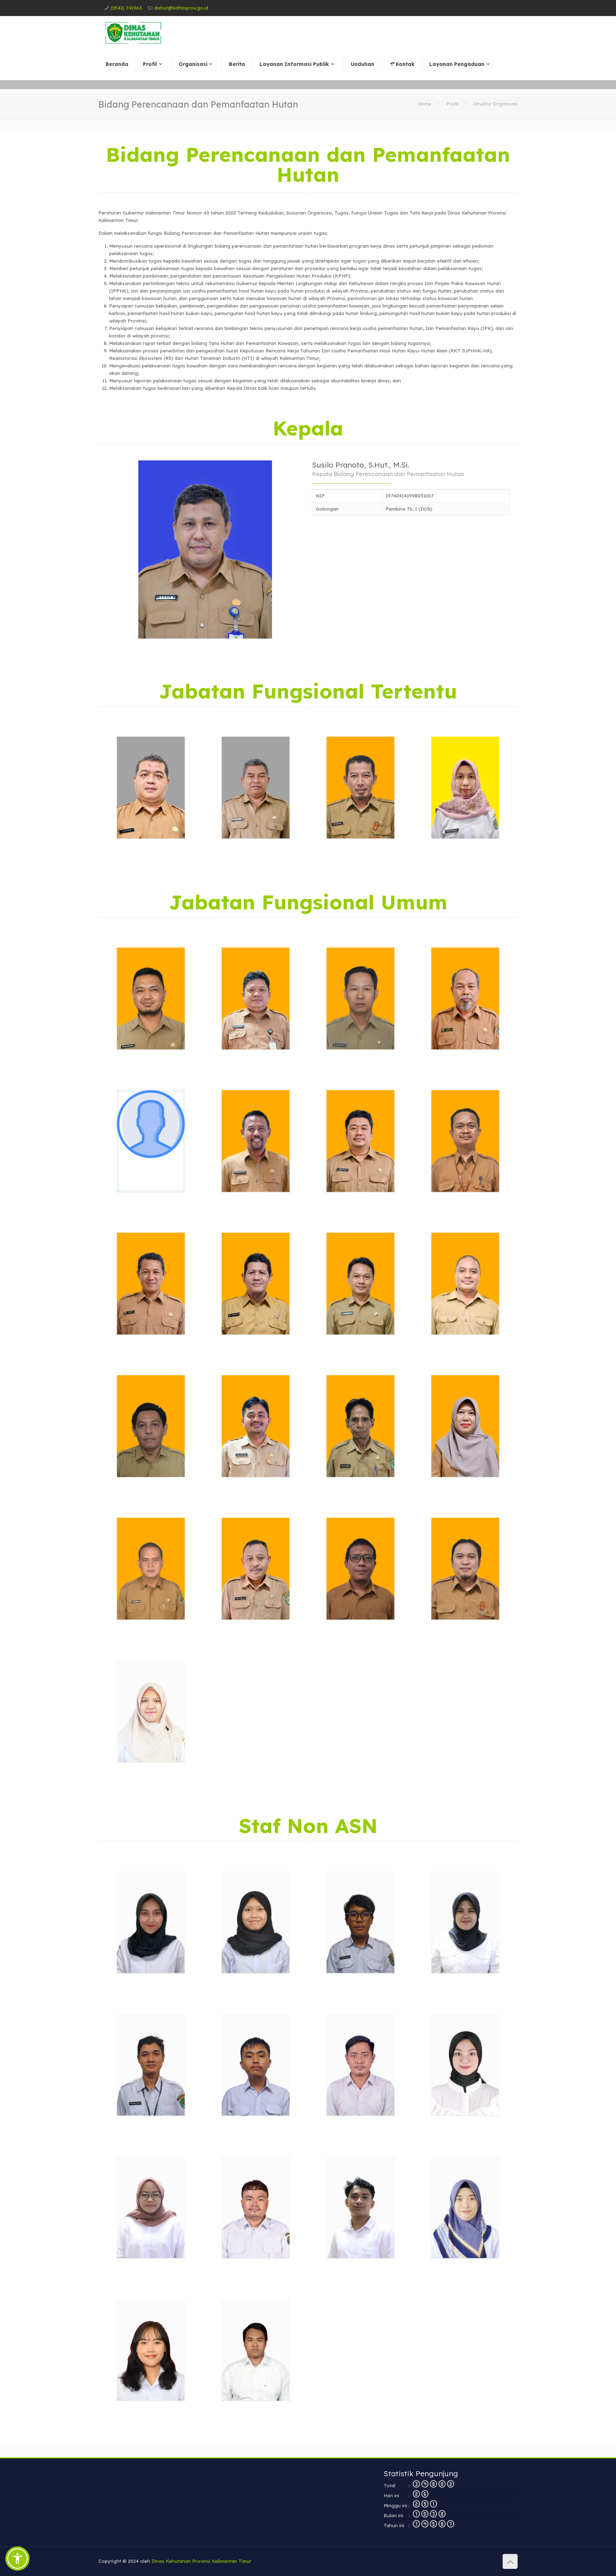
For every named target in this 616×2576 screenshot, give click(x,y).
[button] (17, 2559)
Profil (452, 104)
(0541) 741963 (126, 8)
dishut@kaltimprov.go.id (181, 8)
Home (425, 104)
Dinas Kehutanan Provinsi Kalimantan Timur (201, 2561)
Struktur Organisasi (496, 104)
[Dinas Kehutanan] (133, 32)
